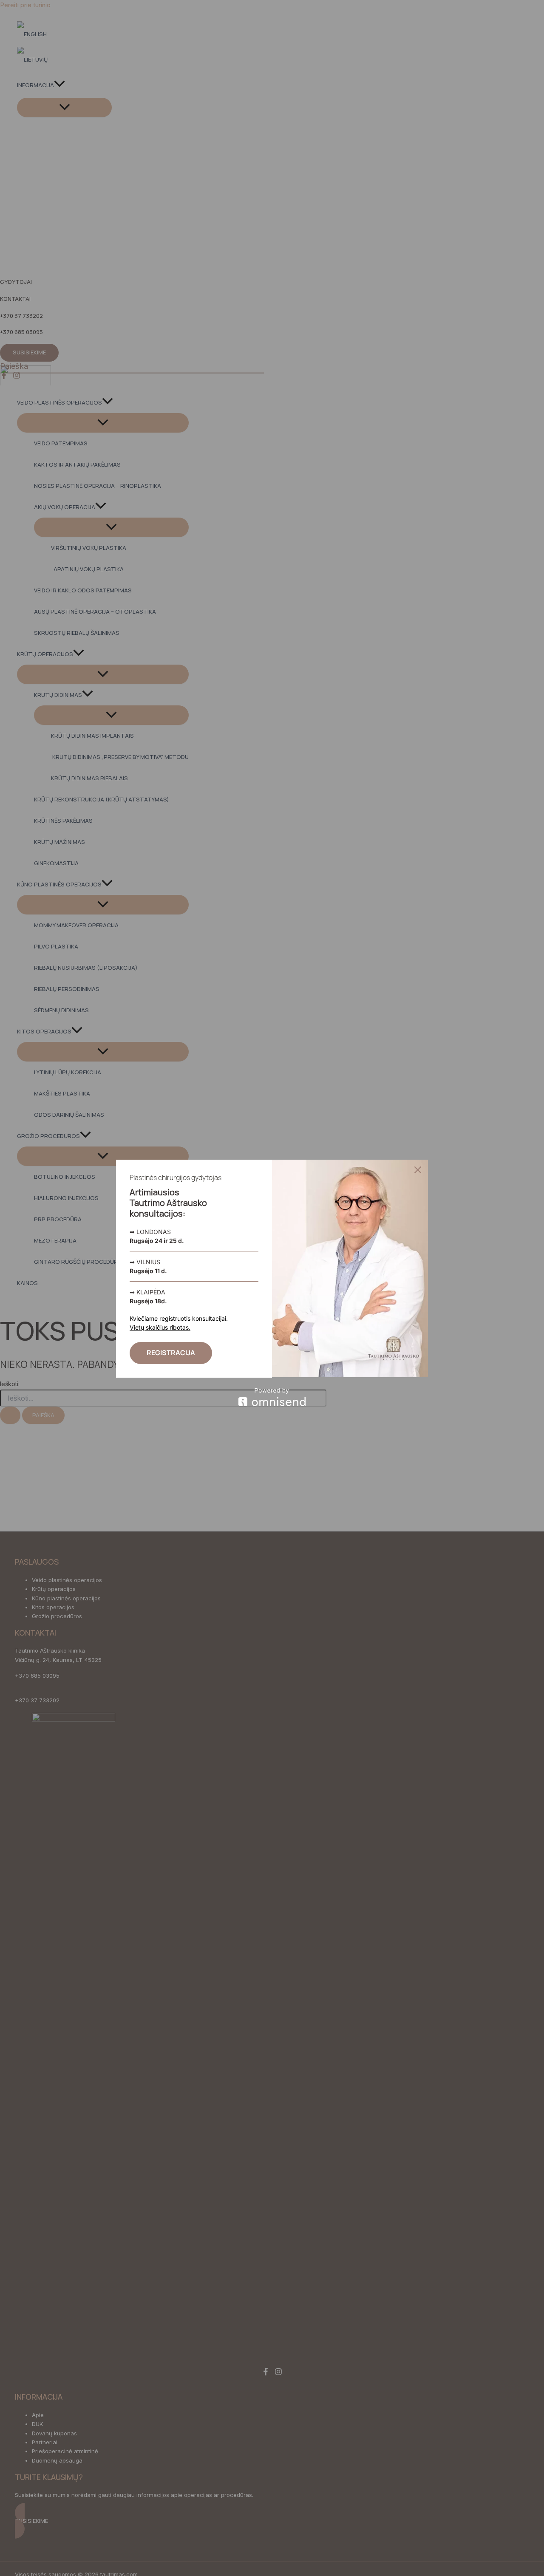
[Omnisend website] (272, 1397)
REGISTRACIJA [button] (171, 1353)
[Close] (418, 1170)
